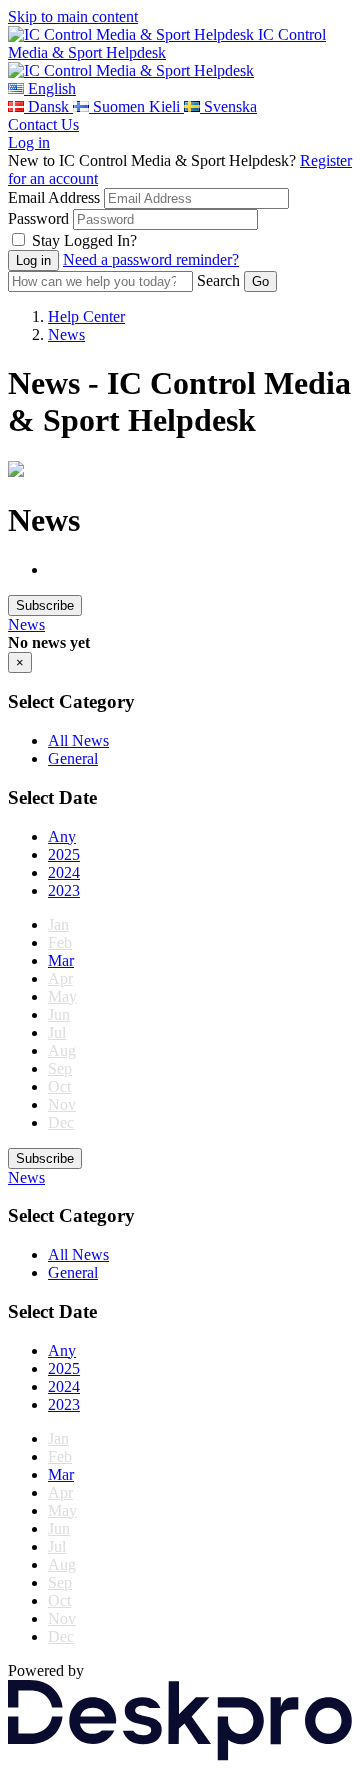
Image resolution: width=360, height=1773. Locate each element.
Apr (60, 978)
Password (38, 218)
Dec (61, 1122)
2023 (64, 890)
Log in (29, 142)
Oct (59, 1086)
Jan (58, 924)
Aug (62, 1050)
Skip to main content (73, 16)
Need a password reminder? (151, 259)
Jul (57, 1032)
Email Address (54, 197)
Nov (62, 1104)
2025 (64, 854)
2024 (64, 872)
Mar (61, 960)
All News (78, 740)
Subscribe (45, 605)
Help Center (86, 316)
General (73, 758)
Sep (60, 1068)
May (62, 996)
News (66, 334)
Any (62, 836)
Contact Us (43, 124)
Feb (60, 942)
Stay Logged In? (84, 240)
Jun (59, 1014)
